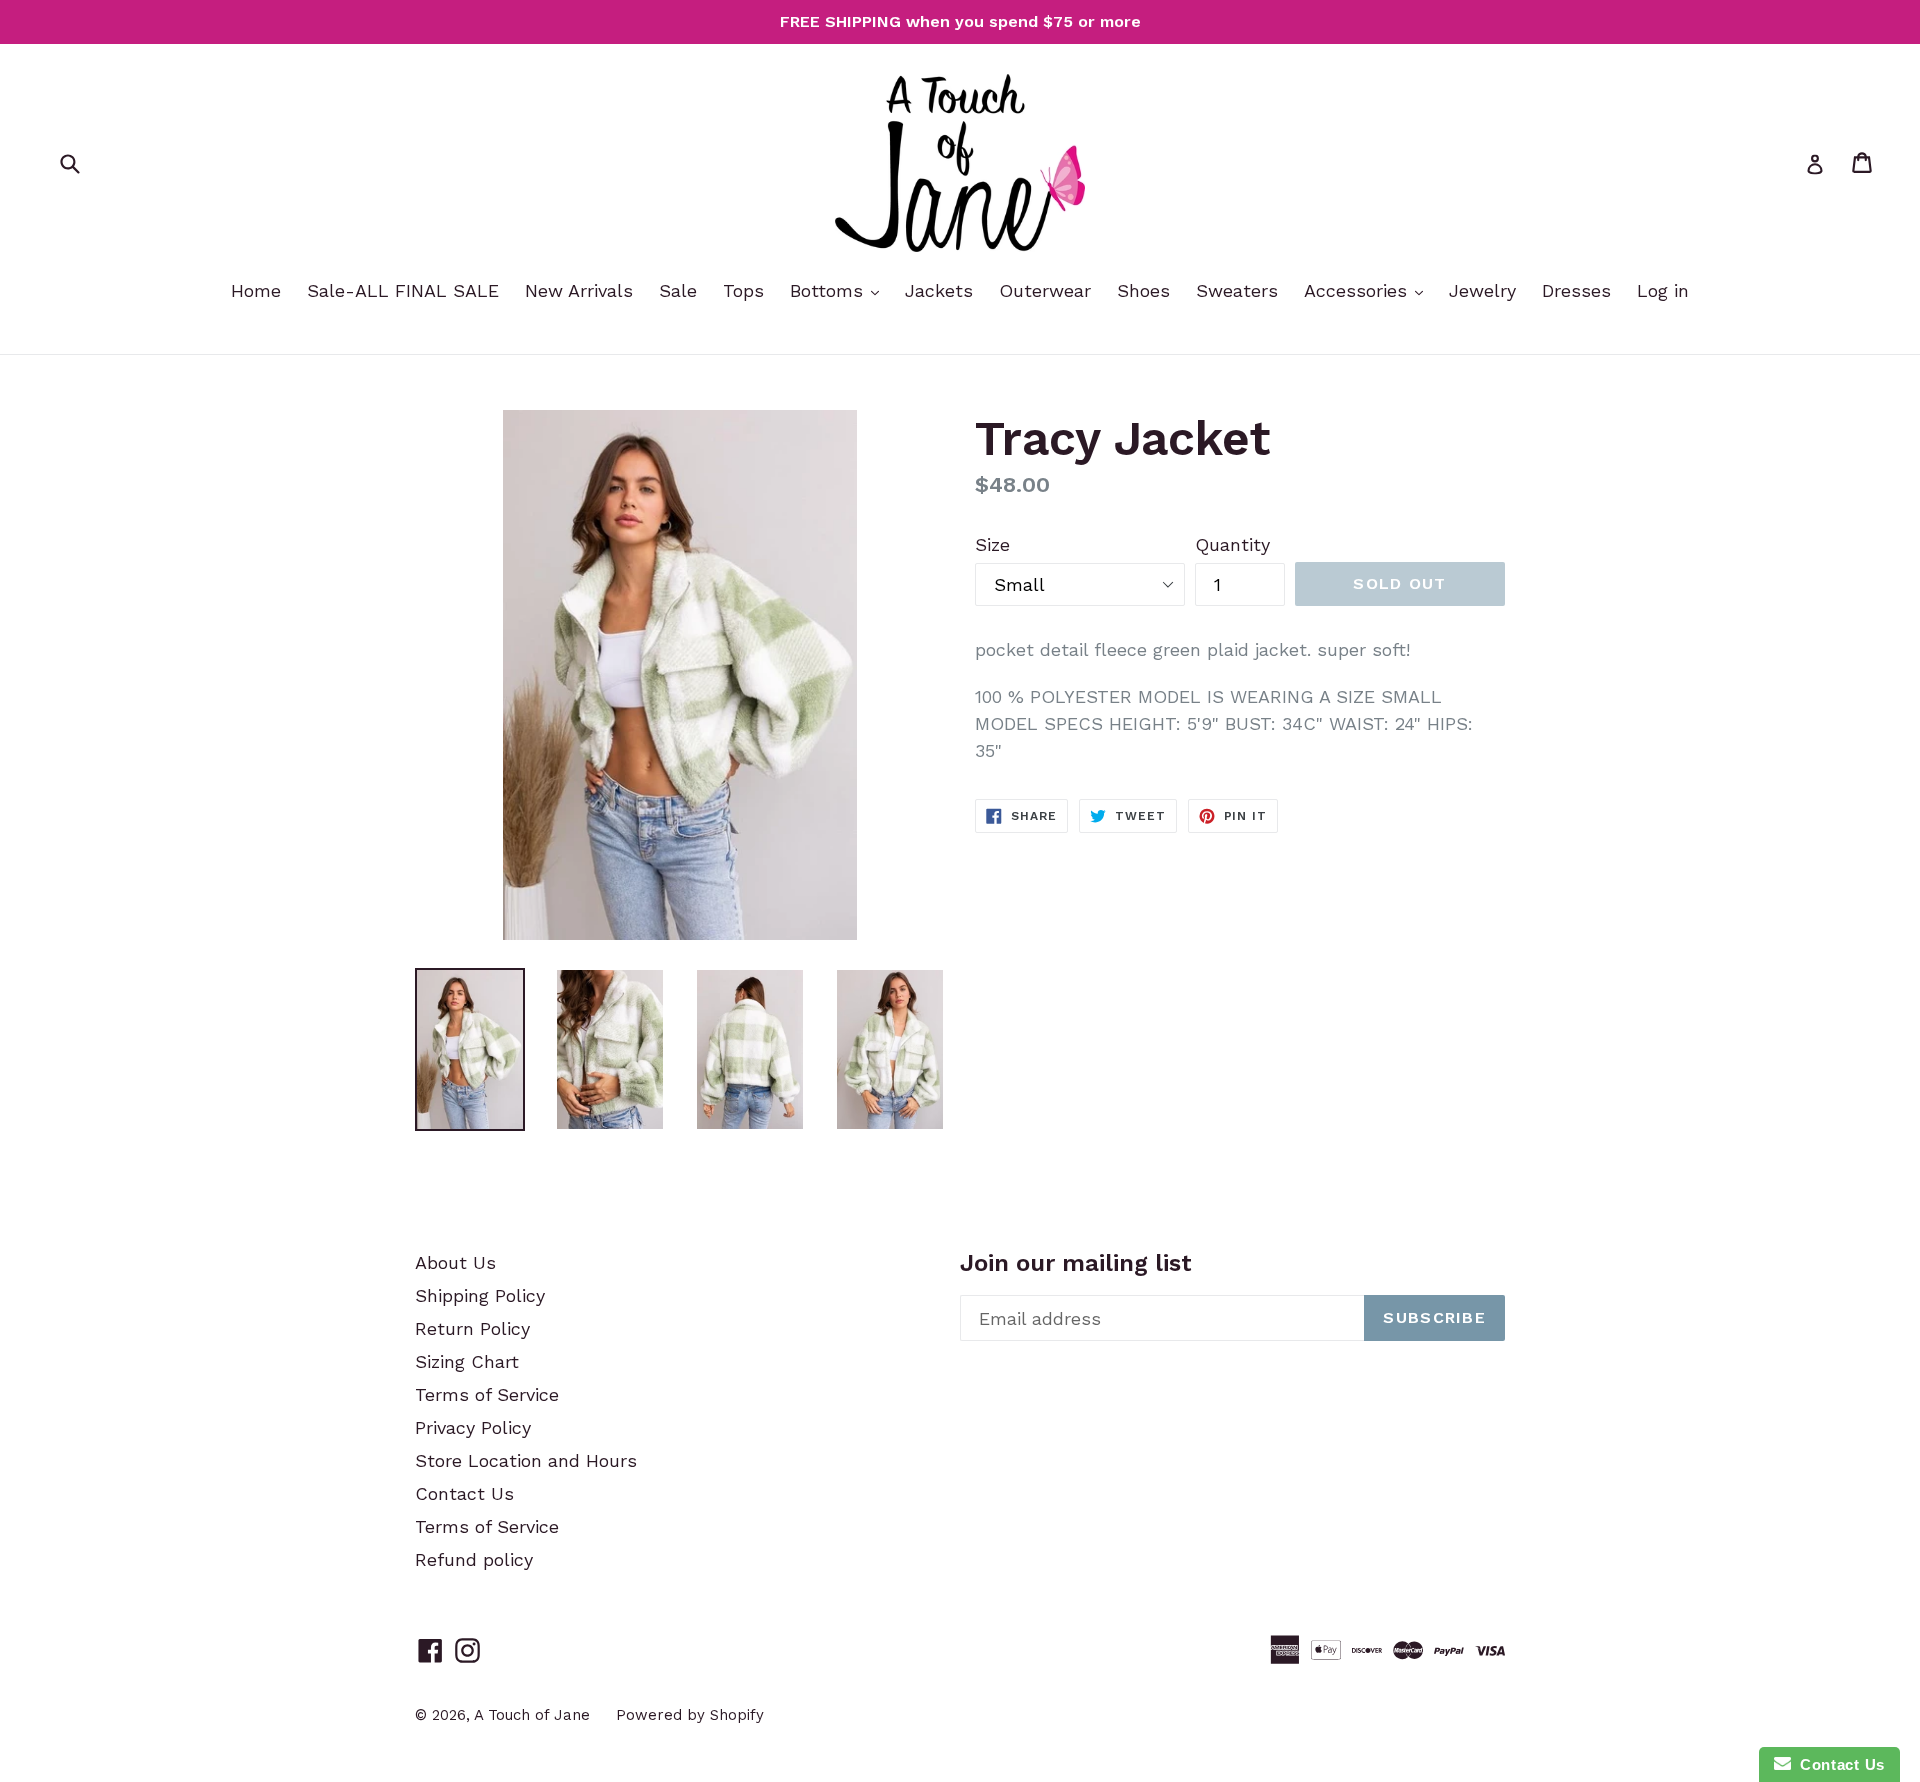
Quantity (1232, 544)
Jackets (939, 290)
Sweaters (1237, 290)
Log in (1663, 290)
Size (992, 544)
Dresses (1576, 290)
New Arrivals (579, 290)
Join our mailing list (1076, 1263)
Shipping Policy (480, 1295)
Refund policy (474, 1559)
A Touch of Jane (532, 1715)
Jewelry (1482, 290)
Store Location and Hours (526, 1460)
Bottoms (829, 290)
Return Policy (472, 1328)
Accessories (1358, 290)
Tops (743, 290)
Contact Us (464, 1493)
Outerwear (1045, 290)
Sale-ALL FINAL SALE (403, 290)
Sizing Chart (467, 1361)
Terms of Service (487, 1394)
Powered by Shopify (690, 1715)
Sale (678, 290)
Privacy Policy (473, 1427)
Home (256, 290)
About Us (455, 1262)
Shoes (1143, 290)
